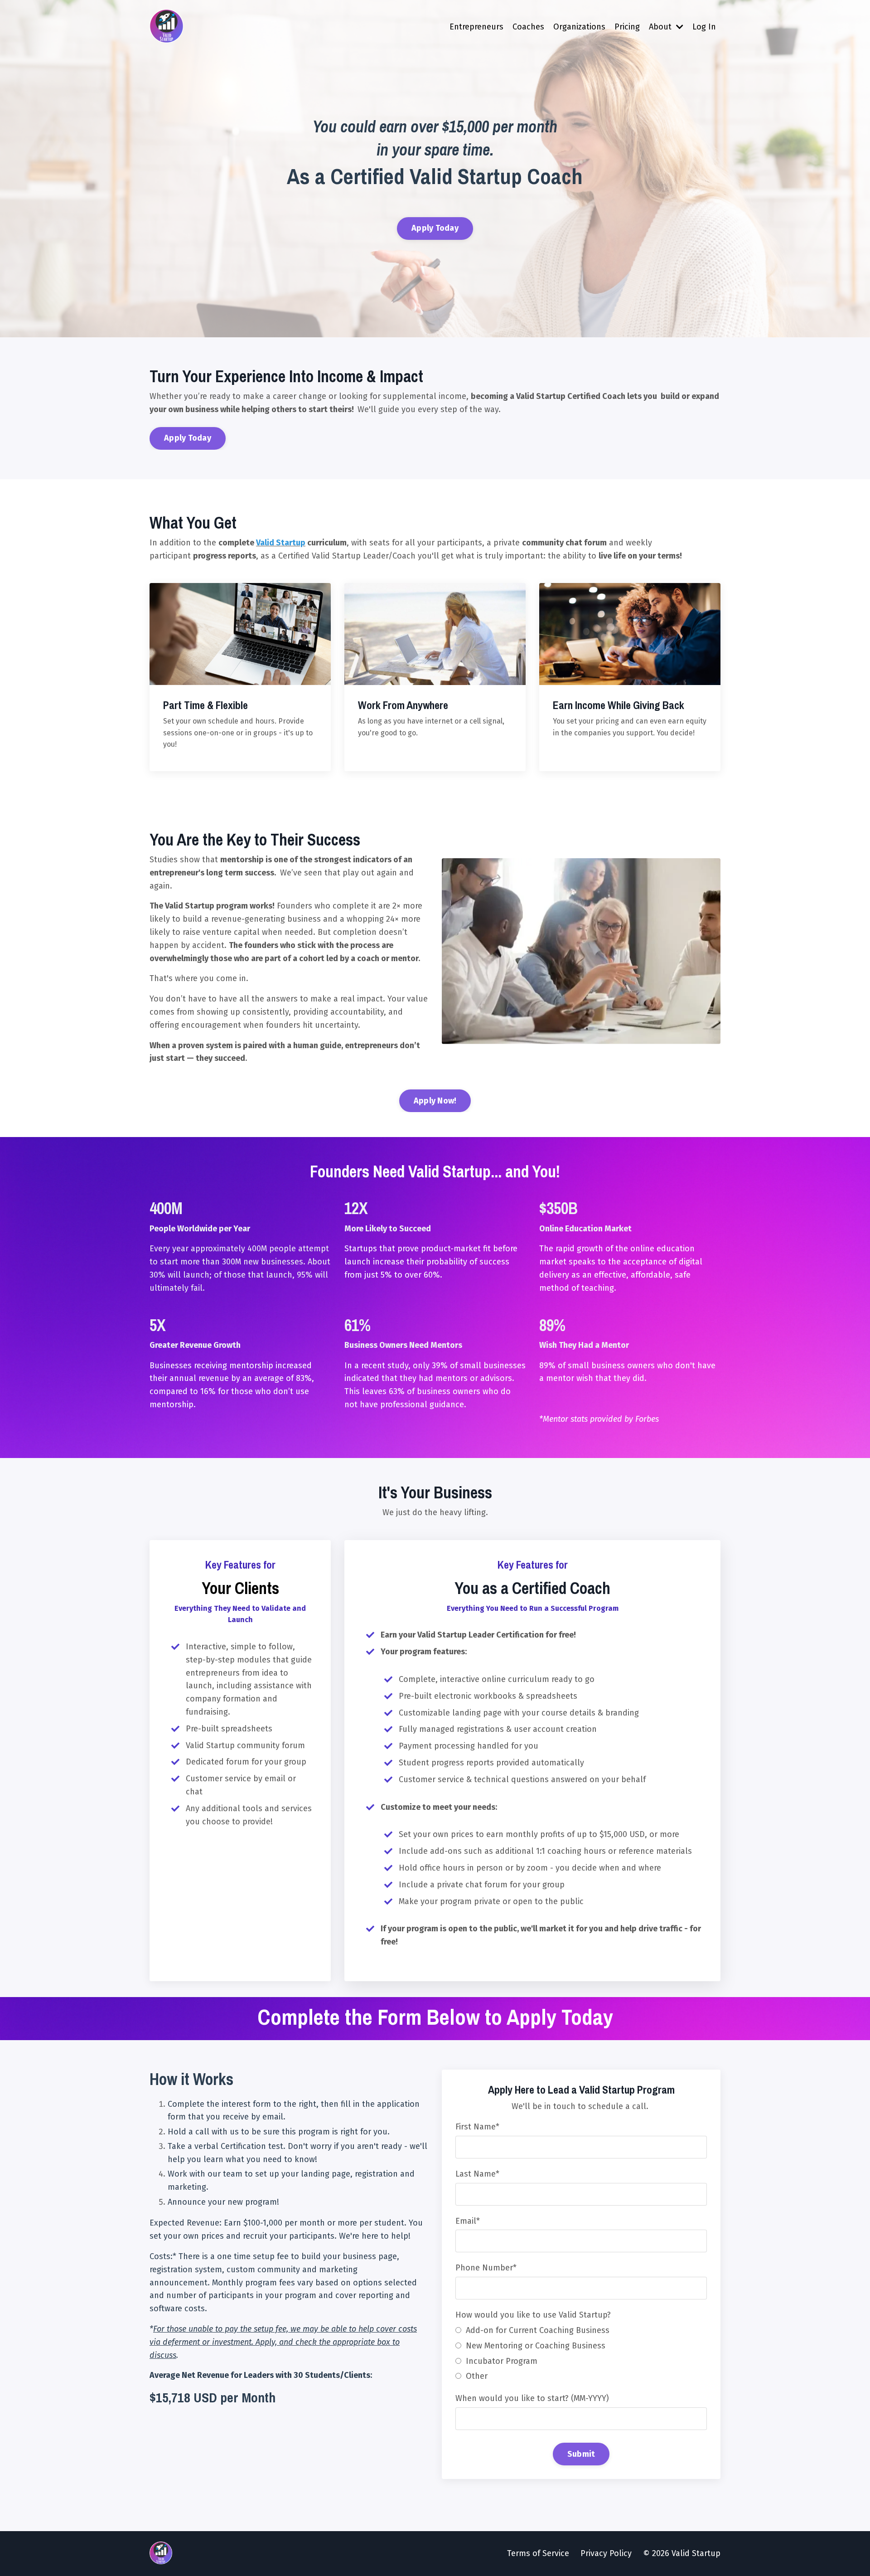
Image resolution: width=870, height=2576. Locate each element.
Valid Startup (281, 543)
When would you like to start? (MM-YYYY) (532, 2398)
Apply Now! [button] (435, 1101)
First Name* (477, 2127)
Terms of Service (538, 2553)
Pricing (627, 27)
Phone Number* (486, 2268)
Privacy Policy (606, 2553)
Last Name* (477, 2174)
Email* (468, 2221)
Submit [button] (581, 2454)
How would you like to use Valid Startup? (533, 2315)
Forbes (647, 1419)
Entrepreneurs (476, 27)
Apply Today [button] (435, 228)
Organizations (579, 27)
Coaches (528, 27)
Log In (704, 27)
